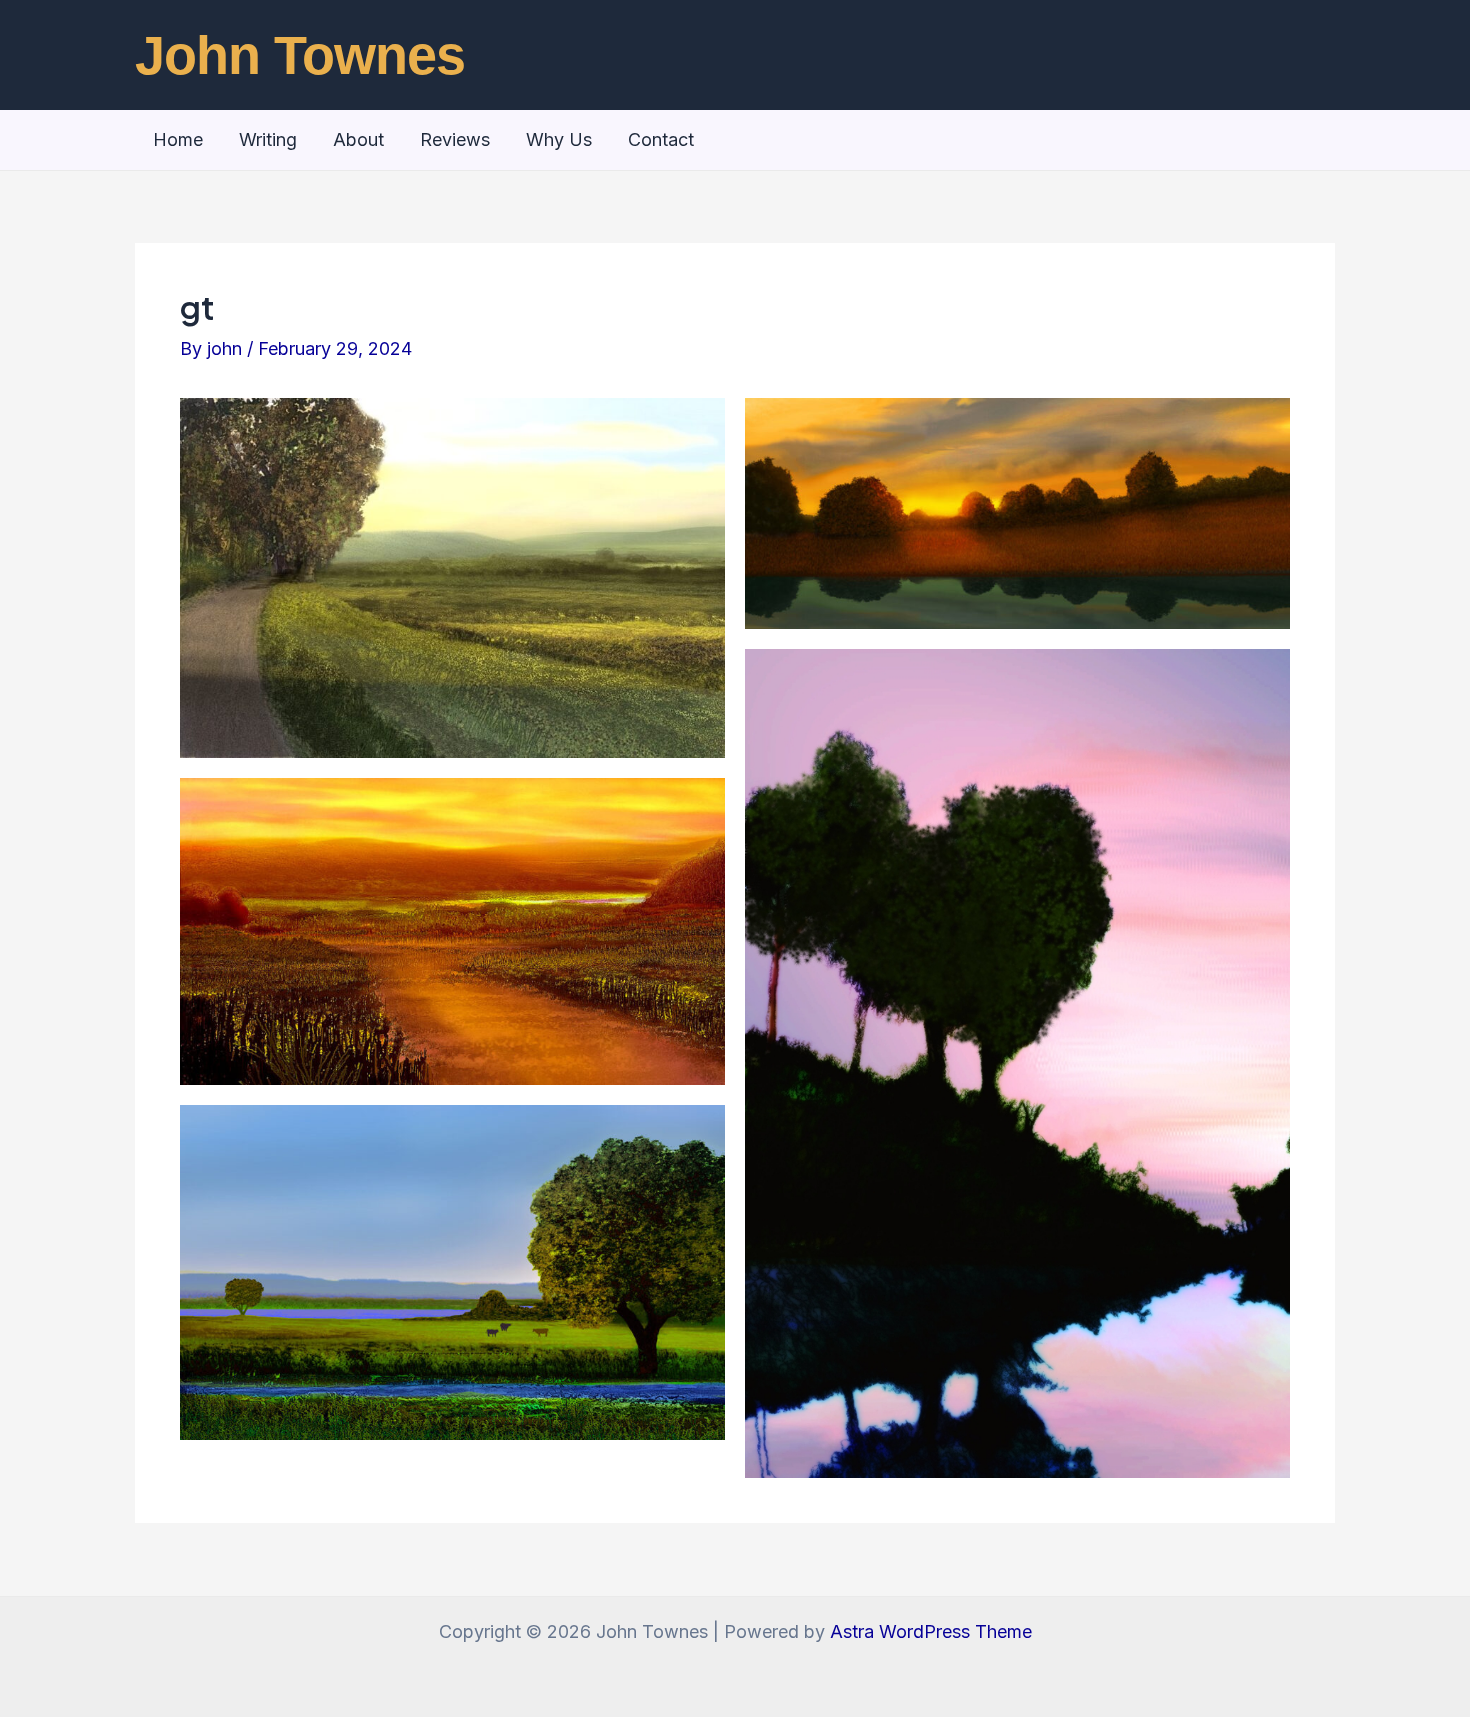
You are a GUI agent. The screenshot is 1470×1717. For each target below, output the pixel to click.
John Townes (300, 55)
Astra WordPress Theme (931, 1631)
